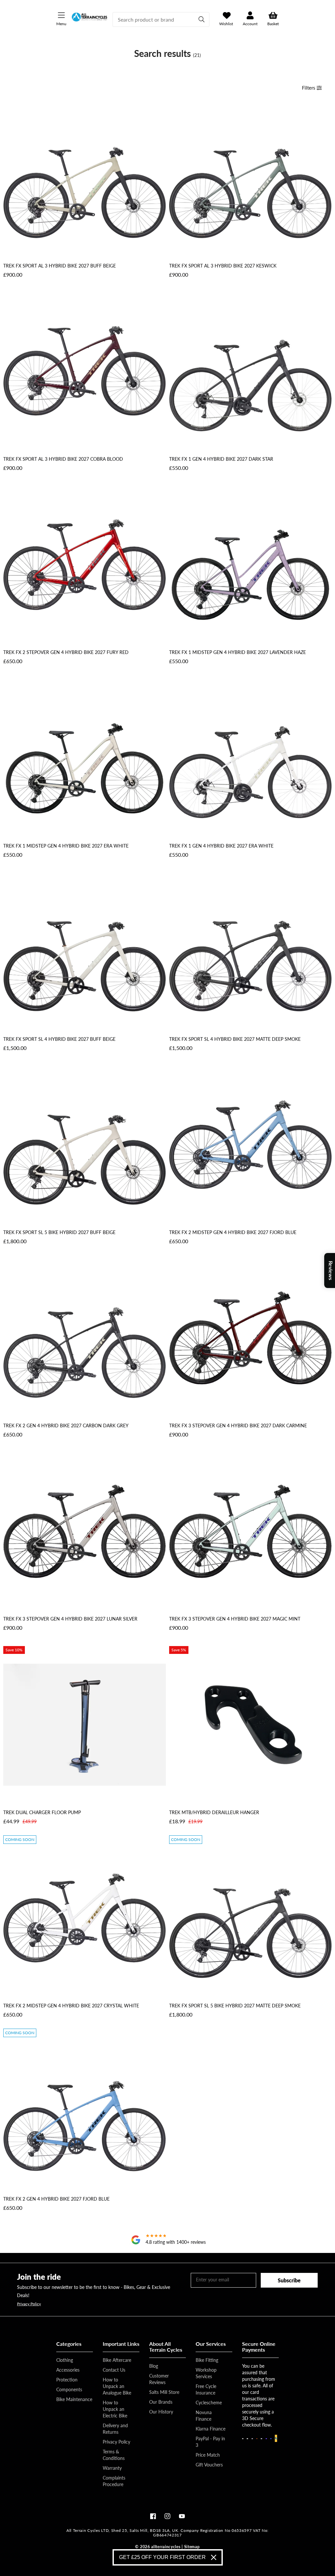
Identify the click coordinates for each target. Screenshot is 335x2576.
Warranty (112, 2468)
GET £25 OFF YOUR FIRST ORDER (162, 2557)
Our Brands (161, 2402)
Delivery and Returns (115, 2429)
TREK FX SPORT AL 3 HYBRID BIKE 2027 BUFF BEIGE (60, 266)
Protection (67, 2380)
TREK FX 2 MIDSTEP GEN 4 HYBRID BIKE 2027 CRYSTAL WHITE (71, 2006)
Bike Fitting (207, 2360)
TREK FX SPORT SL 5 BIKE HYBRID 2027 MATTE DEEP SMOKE (235, 2006)
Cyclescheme (209, 2403)
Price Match (208, 2455)
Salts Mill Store (164, 2392)
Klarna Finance (211, 2429)
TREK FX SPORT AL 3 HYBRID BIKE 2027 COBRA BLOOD (63, 459)
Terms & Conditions (114, 2455)
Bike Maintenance (74, 2399)
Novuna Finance (204, 2416)
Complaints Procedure (114, 2481)
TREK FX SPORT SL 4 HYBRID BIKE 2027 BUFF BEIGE (59, 1039)
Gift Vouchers (209, 2465)
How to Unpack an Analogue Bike (117, 2386)
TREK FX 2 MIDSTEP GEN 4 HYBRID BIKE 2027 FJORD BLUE (233, 1232)
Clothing (65, 2360)
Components (69, 2389)
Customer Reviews (159, 2379)
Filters (309, 88)
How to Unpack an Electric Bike (115, 2409)
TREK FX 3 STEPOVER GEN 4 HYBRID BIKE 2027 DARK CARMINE (238, 1425)
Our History (161, 2412)
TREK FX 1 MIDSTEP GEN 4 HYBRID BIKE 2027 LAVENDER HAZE (238, 652)
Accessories (68, 2370)
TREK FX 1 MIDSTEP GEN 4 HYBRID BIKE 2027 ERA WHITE (66, 846)
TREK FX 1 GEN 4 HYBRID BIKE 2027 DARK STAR (221, 459)
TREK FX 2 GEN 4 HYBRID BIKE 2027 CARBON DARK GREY (66, 1425)
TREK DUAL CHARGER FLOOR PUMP (42, 1812)
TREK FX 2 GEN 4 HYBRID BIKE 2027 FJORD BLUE (56, 2199)
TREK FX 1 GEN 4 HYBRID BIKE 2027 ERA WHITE (221, 846)
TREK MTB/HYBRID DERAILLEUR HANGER (214, 1812)
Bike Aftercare (117, 2360)
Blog (154, 2366)
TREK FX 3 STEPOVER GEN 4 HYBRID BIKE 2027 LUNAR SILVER (70, 1619)
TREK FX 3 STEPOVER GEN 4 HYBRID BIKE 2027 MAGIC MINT (235, 1619)
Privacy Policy (29, 2304)
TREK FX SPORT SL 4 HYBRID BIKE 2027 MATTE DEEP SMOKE (235, 1039)
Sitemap (192, 2547)
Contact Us (114, 2370)
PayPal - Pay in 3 (210, 2442)
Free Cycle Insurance (206, 2389)
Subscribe (289, 2280)
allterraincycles (166, 2547)
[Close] (214, 2557)
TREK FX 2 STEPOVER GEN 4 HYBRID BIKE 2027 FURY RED (66, 652)
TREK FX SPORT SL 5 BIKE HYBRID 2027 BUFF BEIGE (59, 1232)
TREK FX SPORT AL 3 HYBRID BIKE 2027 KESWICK (223, 266)
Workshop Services (206, 2373)
